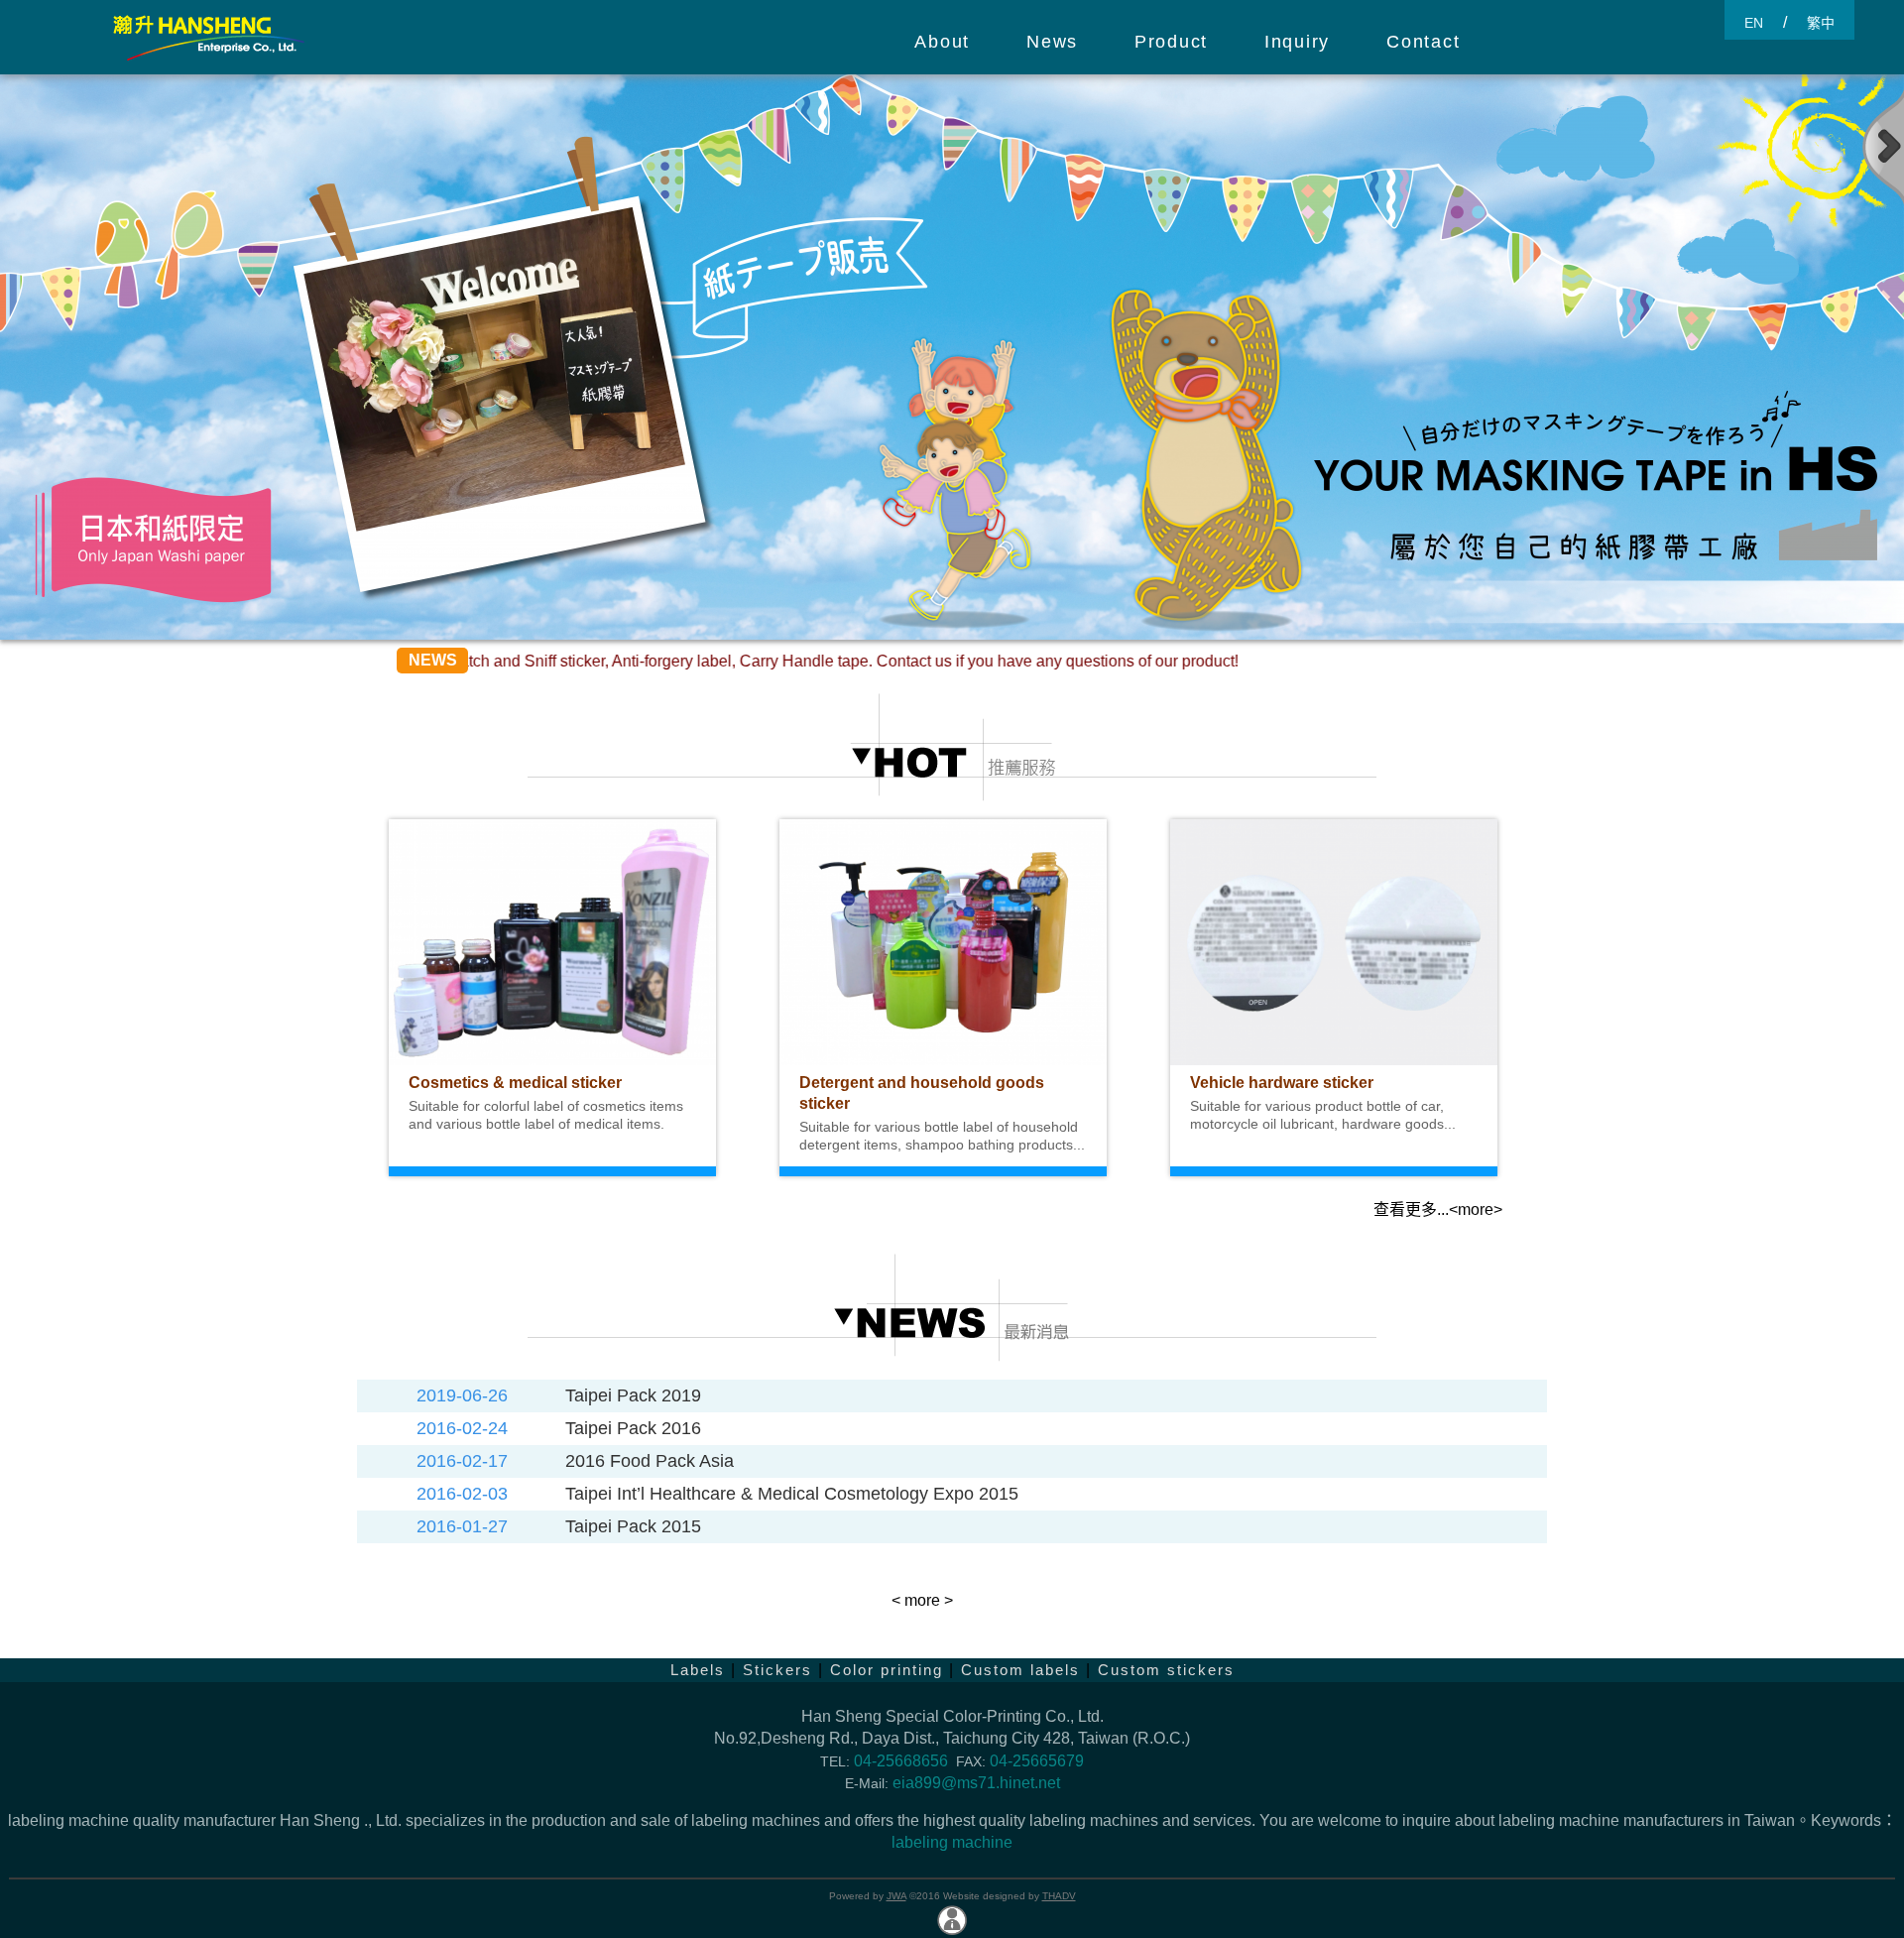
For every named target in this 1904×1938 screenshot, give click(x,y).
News (1052, 42)
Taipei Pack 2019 (633, 1395)
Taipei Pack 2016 (633, 1428)
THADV (1059, 1896)
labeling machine (952, 1842)
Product (1171, 42)
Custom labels (1020, 1670)
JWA (896, 1896)
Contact (1423, 42)
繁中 (1821, 23)
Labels (698, 1670)
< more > (922, 1600)
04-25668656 (901, 1761)
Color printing (887, 1670)
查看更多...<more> (1438, 1210)
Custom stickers (1166, 1670)
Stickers (777, 1670)
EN (1754, 23)
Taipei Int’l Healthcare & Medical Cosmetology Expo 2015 (792, 1494)
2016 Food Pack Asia (650, 1461)
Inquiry (1297, 42)
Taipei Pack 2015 (633, 1526)
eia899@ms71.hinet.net (976, 1783)
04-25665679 (1037, 1761)
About (942, 42)
